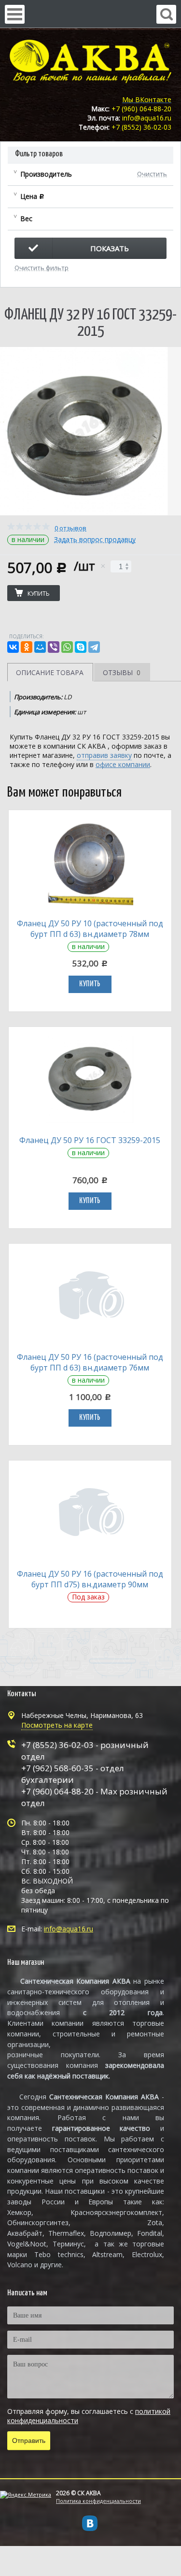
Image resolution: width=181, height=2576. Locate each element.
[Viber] (54, 647)
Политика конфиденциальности (98, 2501)
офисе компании (123, 764)
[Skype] (81, 647)
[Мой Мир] (40, 647)
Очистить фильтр (42, 267)
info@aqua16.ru (69, 1929)
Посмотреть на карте (57, 1725)
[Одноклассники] (27, 647)
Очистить (152, 173)
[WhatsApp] (67, 647)
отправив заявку (104, 755)
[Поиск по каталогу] (166, 14)
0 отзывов (70, 528)
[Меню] (15, 14)
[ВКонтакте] (13, 647)
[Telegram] (94, 647)
